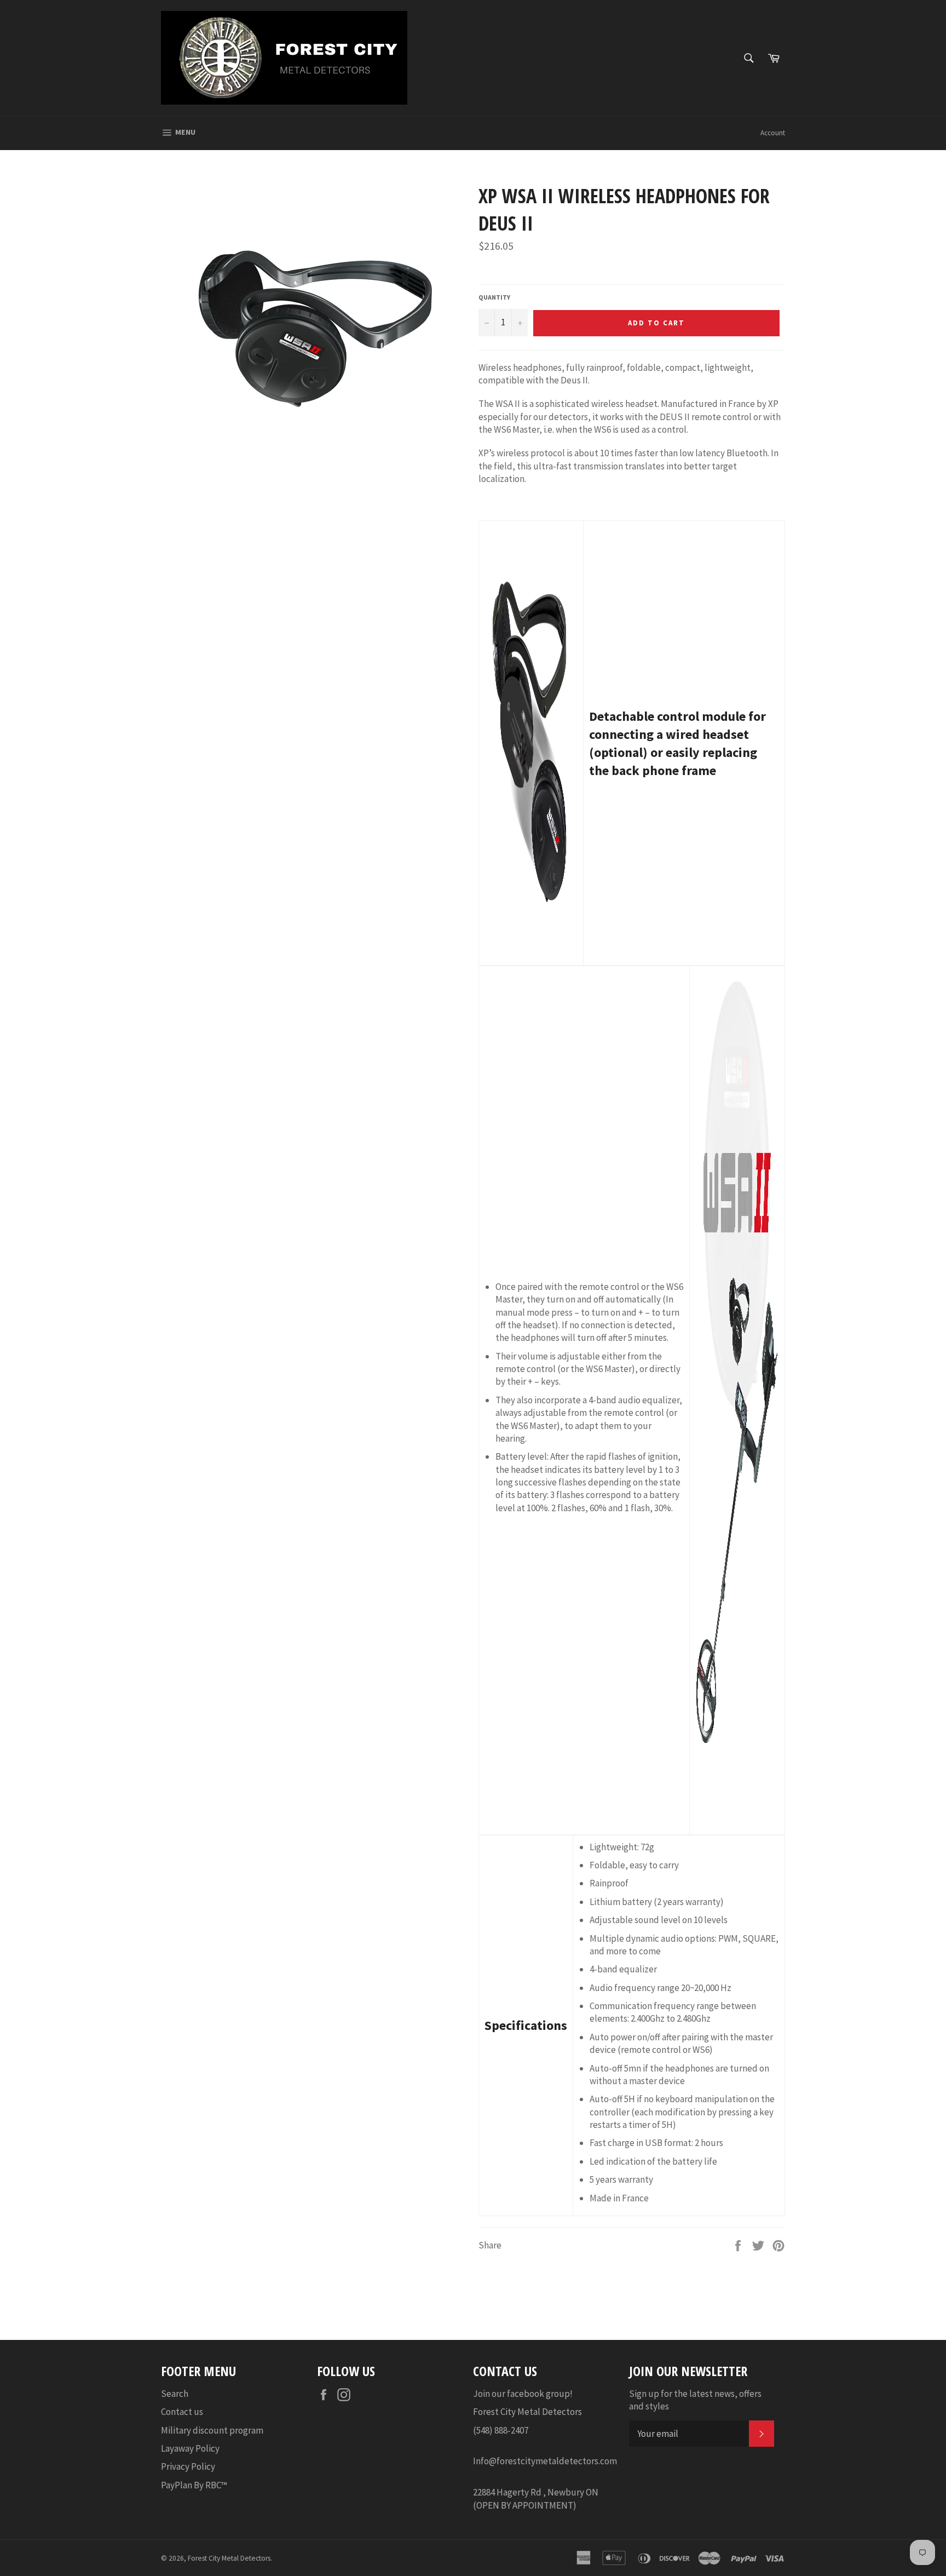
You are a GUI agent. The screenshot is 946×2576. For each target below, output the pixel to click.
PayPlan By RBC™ (194, 2485)
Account (773, 133)
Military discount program (212, 2430)
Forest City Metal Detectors (229, 2558)
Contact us (182, 2412)
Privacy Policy (188, 2466)
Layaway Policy (190, 2448)
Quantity (494, 297)
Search (175, 2394)
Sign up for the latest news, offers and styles (695, 2400)
